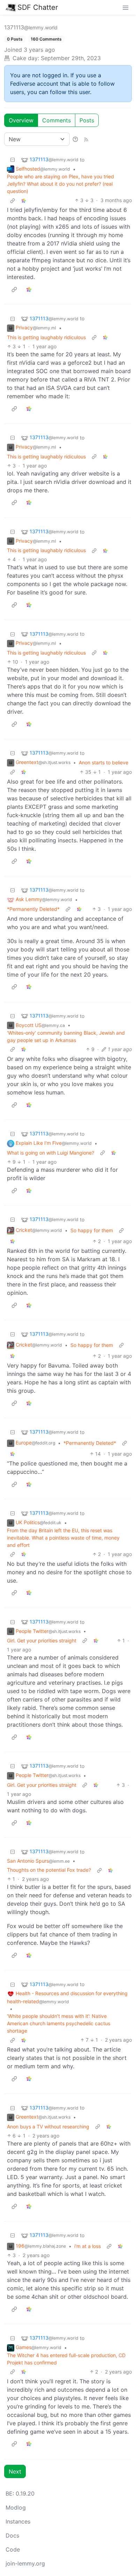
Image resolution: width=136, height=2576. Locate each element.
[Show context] (13, 200)
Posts (87, 120)
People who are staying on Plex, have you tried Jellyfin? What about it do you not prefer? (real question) (61, 184)
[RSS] (86, 139)
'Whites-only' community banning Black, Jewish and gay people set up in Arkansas (66, 1036)
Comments (56, 120)
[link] (24, 200)
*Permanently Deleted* (33, 909)
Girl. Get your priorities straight (42, 1640)
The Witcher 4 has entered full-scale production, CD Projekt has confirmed (66, 2359)
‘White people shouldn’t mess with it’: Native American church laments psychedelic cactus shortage (59, 2023)
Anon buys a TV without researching (48, 2127)
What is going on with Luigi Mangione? (51, 1153)
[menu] (126, 7)
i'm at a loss (88, 2246)
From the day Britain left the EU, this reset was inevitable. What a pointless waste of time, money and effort (63, 1538)
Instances (18, 2521)
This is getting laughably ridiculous (46, 337)
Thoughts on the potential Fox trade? (49, 1870)
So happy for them (92, 1230)
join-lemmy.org (25, 2563)
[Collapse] (13, 160)
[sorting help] (75, 139)
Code (13, 2549)
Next (15, 2471)
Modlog (16, 2507)
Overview (21, 120)
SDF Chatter (38, 7)
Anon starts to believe (104, 762)
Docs (12, 2535)
